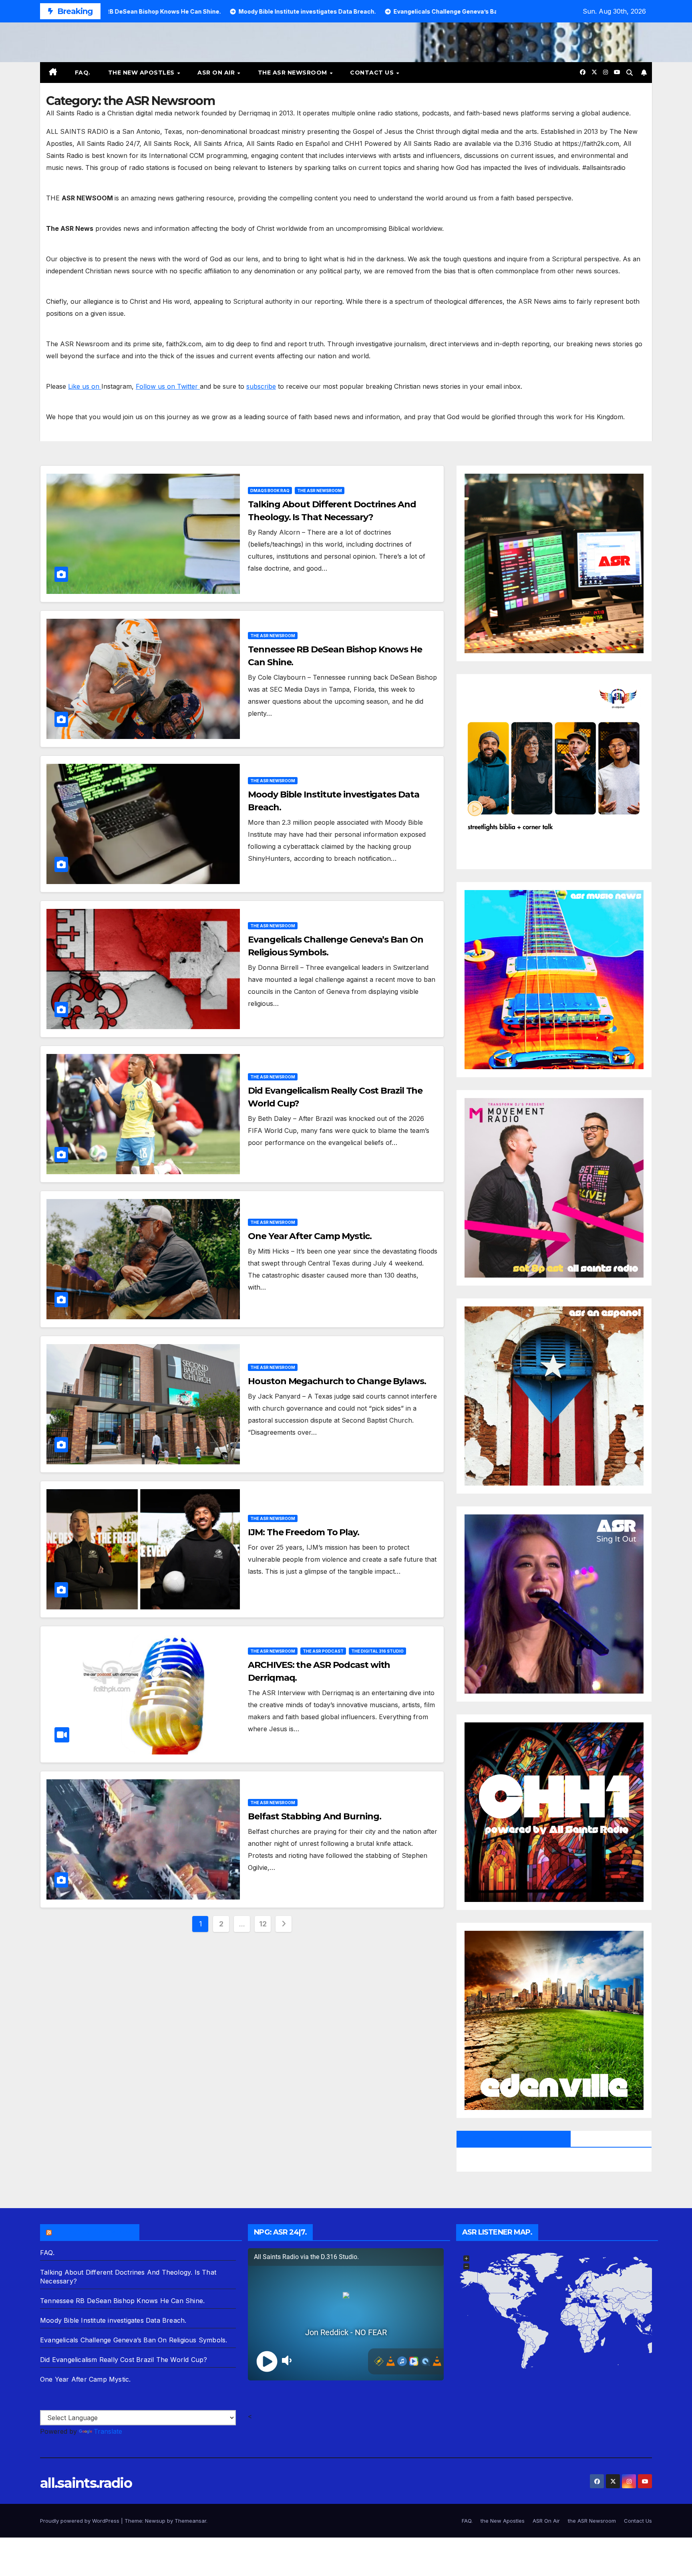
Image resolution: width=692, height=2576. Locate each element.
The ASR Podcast (323, 1651)
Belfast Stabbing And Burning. (314, 1816)
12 (263, 1924)
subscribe (261, 386)
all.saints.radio (86, 2483)
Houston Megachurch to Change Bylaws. (337, 1381)
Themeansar (190, 2521)
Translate (108, 2431)
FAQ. (83, 73)
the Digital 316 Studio (377, 1651)
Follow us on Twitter (168, 386)
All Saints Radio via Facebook (514, 2139)
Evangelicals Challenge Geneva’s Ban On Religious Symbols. (134, 2340)
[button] (630, 73)
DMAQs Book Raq (270, 491)
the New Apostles (142, 73)
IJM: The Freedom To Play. (304, 1532)
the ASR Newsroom (294, 73)
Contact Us (373, 73)
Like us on (85, 386)
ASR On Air (217, 73)
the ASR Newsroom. (93, 2232)
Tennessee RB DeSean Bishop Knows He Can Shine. (122, 2301)
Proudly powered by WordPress (80, 2521)
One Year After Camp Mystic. (310, 1236)
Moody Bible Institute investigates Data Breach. (113, 2320)
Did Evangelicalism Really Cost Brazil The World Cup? (124, 2360)
